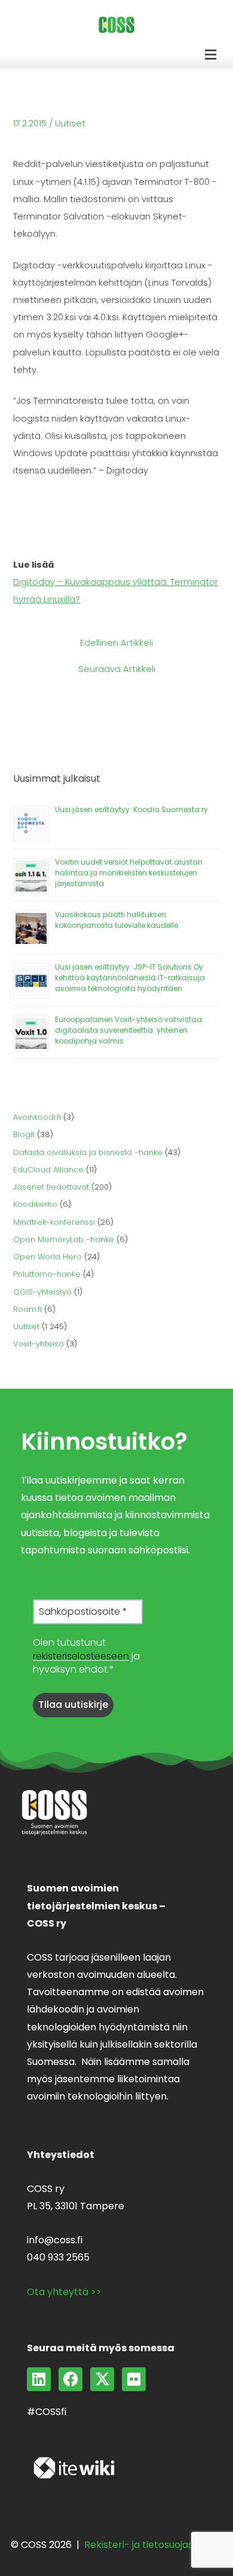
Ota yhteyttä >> (64, 2292)
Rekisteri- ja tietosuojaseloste (153, 2545)
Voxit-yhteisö (39, 1344)
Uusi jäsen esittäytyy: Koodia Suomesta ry (131, 809)
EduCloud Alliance (48, 1170)
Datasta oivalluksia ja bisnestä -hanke (88, 1152)
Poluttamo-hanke (47, 1274)
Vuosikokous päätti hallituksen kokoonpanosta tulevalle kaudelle (116, 920)
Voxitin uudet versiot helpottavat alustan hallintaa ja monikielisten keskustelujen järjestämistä (129, 873)
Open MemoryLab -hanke (64, 1239)
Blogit (24, 1134)
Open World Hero (47, 1257)
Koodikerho (35, 1204)
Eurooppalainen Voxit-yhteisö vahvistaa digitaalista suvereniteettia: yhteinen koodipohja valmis (128, 1030)
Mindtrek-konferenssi (54, 1222)
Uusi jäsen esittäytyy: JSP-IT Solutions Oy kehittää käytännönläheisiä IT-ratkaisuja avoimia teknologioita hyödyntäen (130, 978)
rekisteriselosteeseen (81, 1656)
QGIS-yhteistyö (42, 1292)
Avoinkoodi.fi (37, 1117)
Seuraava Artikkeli (117, 669)
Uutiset (70, 123)
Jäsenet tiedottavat (51, 1187)
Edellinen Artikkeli (116, 643)
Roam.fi (27, 1309)
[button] (211, 55)
